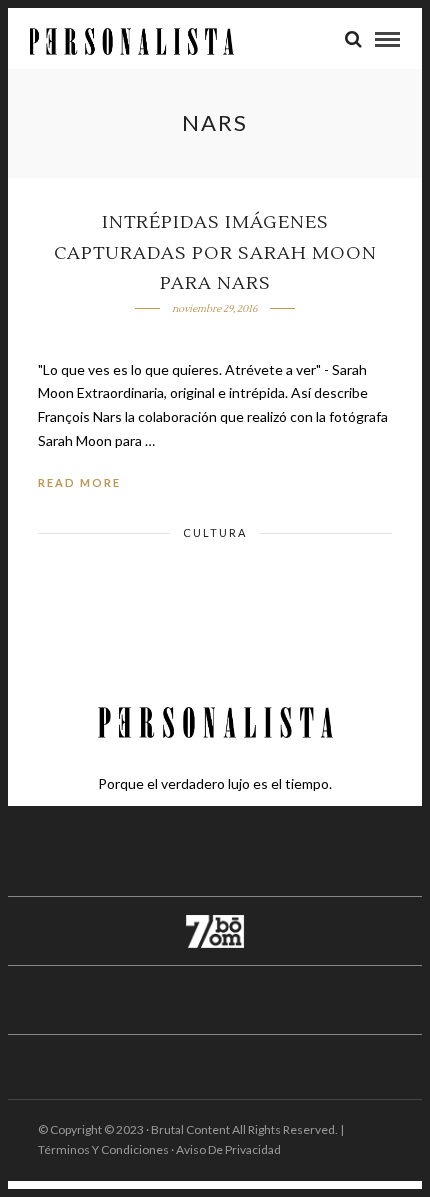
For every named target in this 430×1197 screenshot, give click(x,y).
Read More (79, 482)
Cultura (215, 532)
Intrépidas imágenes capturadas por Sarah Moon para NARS (215, 253)
